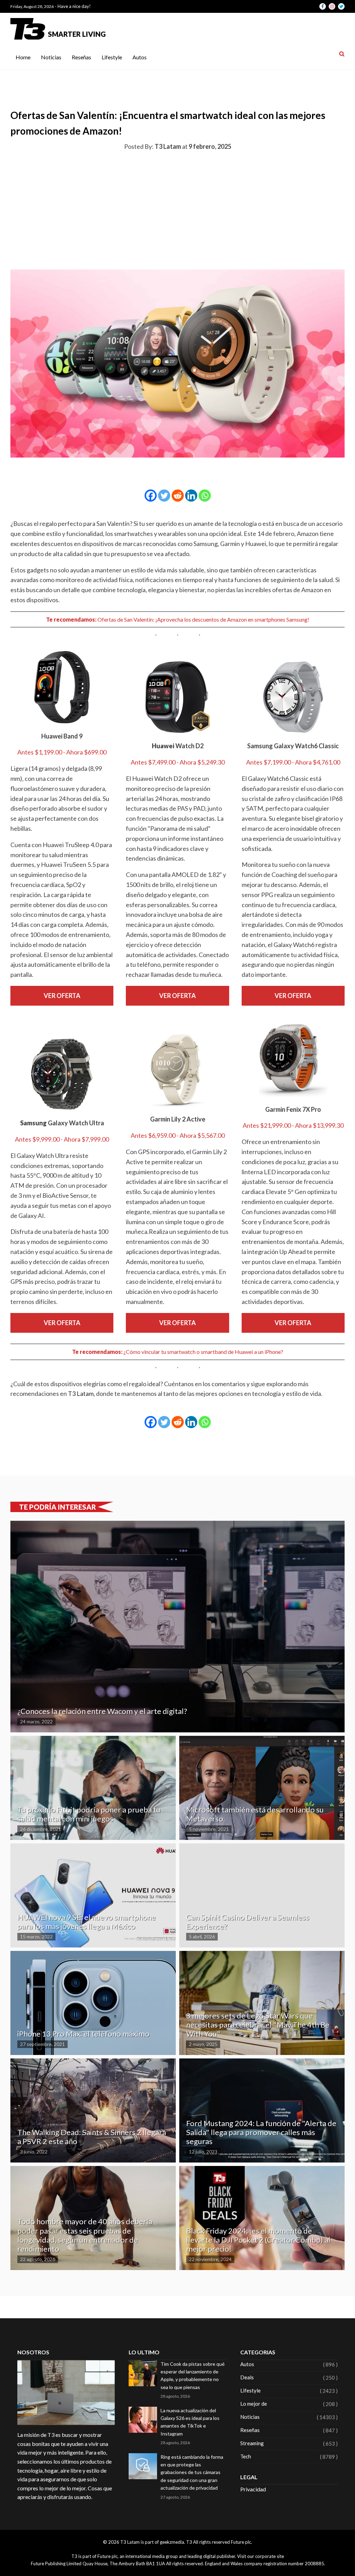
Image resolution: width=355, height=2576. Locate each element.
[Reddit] (178, 496)
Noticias (51, 57)
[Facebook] (151, 496)
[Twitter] (164, 496)
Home (23, 57)
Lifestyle (112, 57)
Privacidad (253, 2489)
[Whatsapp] (205, 496)
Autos (140, 57)
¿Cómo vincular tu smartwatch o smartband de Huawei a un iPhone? (203, 1352)
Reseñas (81, 57)
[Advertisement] (177, 209)
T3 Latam (81, 1393)
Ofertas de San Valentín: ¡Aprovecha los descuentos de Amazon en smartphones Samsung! (203, 619)
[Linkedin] (191, 496)
